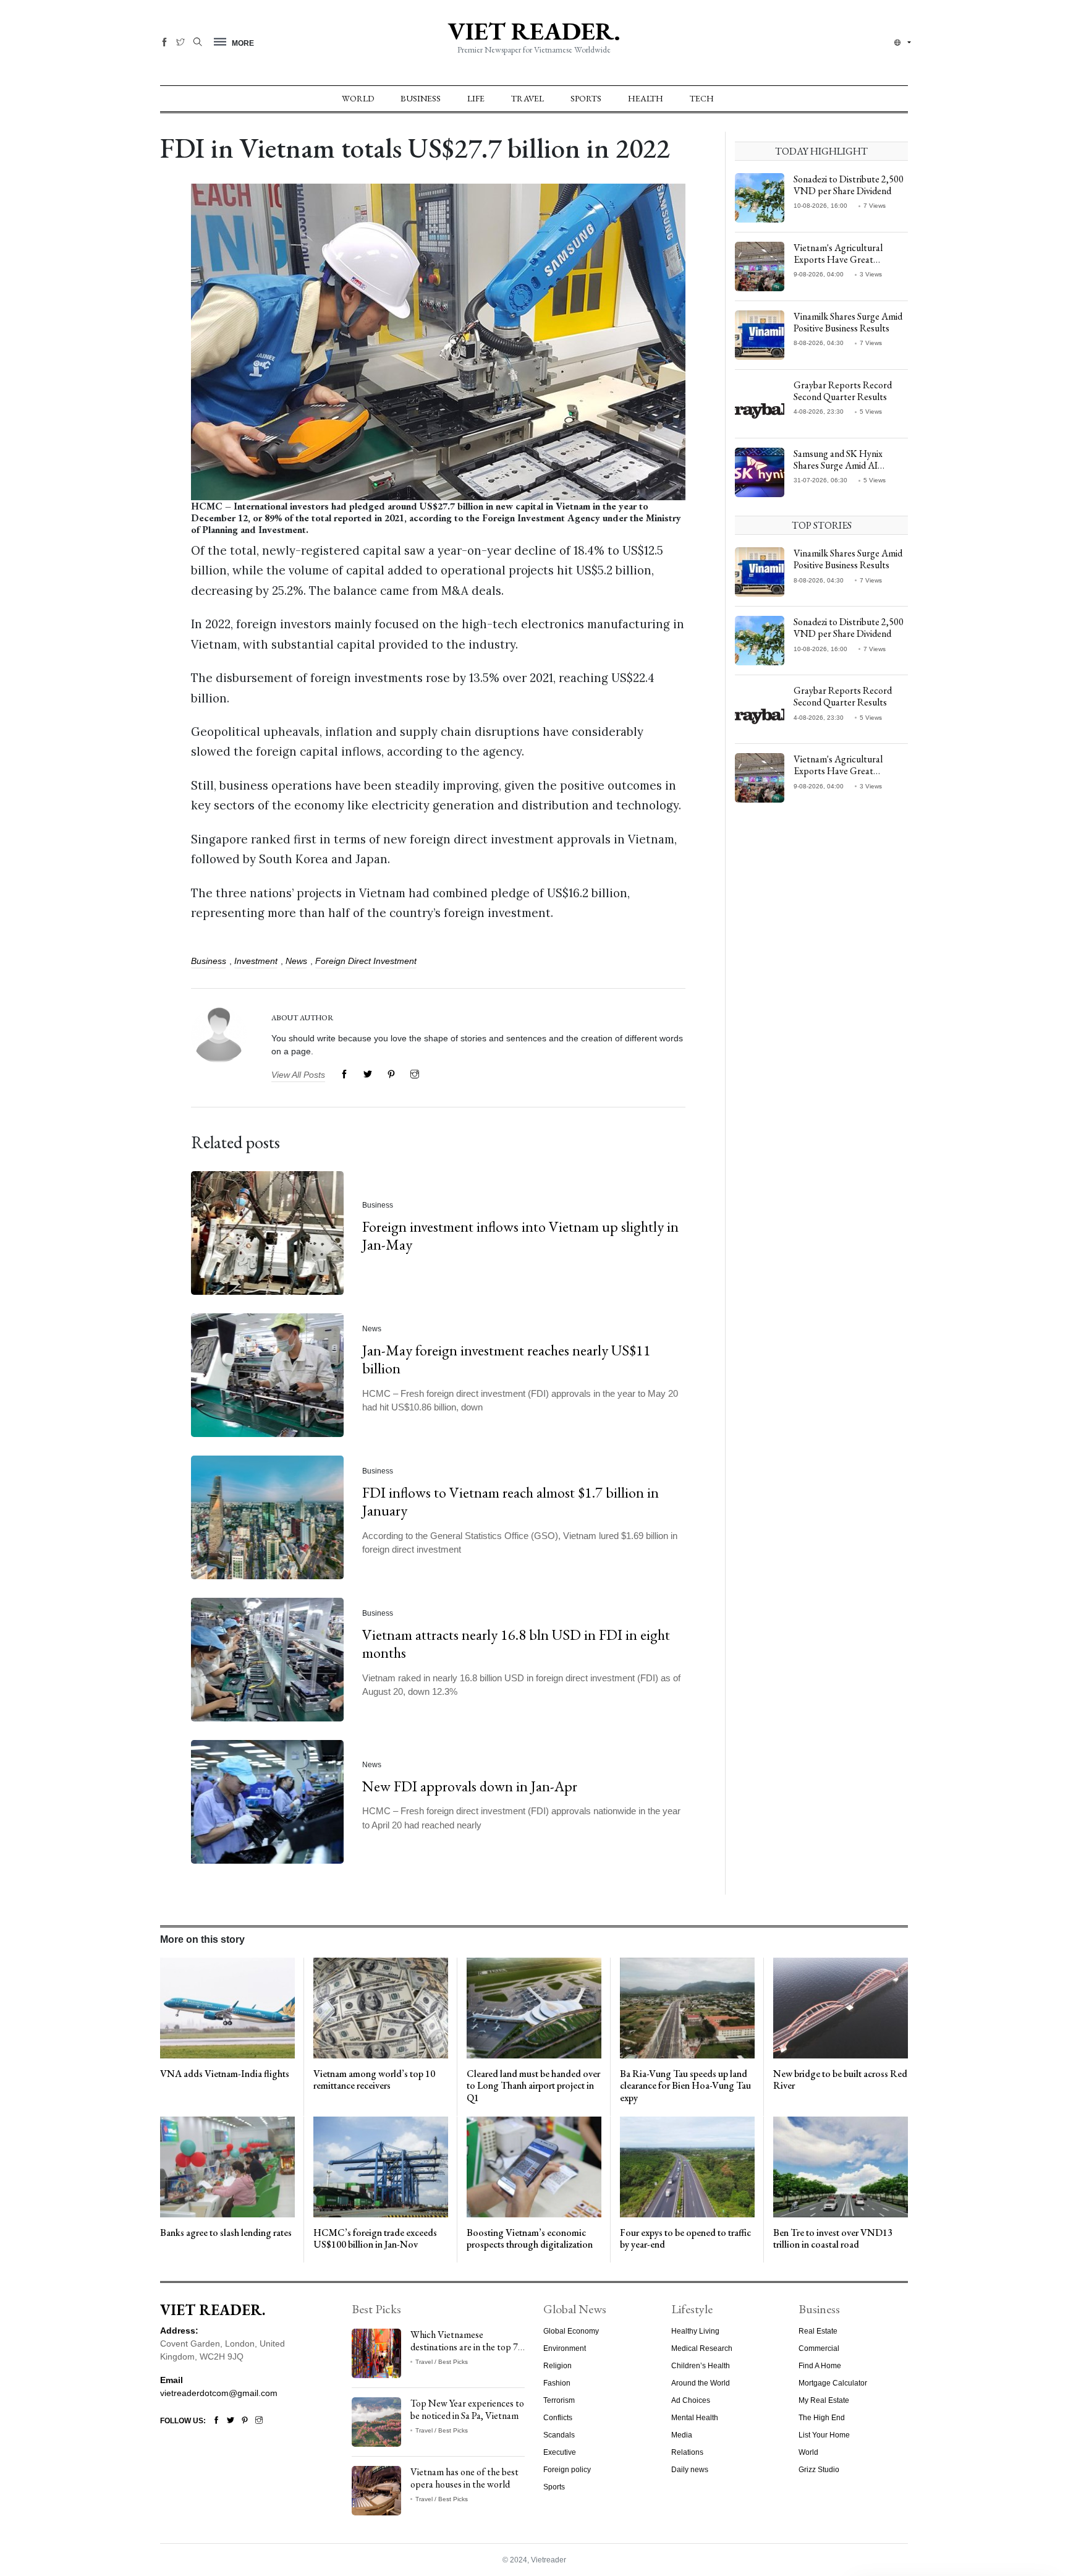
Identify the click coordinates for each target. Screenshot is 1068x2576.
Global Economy (571, 2331)
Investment (256, 961)
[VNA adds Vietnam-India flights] (227, 2008)
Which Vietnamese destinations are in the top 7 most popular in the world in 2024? (465, 2352)
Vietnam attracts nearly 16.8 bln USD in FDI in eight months (516, 1644)
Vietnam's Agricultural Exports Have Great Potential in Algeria (838, 259)
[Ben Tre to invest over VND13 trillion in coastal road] (841, 2166)
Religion (557, 2366)
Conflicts (558, 2418)
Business (421, 98)
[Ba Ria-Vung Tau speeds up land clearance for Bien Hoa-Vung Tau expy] (687, 2008)
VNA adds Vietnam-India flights (225, 2074)
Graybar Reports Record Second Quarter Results (843, 391)
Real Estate (818, 2331)
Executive (560, 2452)
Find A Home (820, 2366)
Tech (702, 98)
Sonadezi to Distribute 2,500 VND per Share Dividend (849, 185)
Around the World (701, 2383)
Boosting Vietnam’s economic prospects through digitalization (530, 2238)
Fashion (557, 2383)
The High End (822, 2418)
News (296, 961)
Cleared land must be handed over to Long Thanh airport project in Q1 (533, 2086)
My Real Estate (824, 2400)
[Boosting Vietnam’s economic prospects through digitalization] (534, 2166)
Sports (586, 98)
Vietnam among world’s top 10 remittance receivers (374, 2080)
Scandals (559, 2435)
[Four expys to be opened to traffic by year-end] (687, 2166)
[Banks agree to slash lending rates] (227, 2166)
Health (646, 98)
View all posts (298, 1075)
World (358, 98)
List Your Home (824, 2435)
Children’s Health (701, 2366)
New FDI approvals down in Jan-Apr (470, 1785)
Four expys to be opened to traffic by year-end (685, 2238)
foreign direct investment (366, 961)
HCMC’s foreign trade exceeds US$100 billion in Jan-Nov (375, 2238)
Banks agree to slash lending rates (226, 2233)
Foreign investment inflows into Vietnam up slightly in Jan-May (520, 1235)
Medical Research (702, 2348)
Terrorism (559, 2400)
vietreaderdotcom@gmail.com (219, 2393)
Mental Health (695, 2418)
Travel (528, 98)
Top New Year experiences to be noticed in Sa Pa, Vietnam (467, 2409)
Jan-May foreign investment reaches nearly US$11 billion (506, 1359)
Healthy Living (695, 2331)
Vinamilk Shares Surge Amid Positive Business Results (848, 322)
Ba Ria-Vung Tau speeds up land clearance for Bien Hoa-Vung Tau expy (685, 2086)
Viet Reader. (534, 31)
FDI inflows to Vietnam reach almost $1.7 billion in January (511, 1501)
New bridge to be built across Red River (840, 2080)
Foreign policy (567, 2470)
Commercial (819, 2348)
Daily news (690, 2470)
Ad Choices (691, 2400)
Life (476, 98)
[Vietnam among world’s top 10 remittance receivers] (381, 2008)
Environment (565, 2348)
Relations (687, 2452)
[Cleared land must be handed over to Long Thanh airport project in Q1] (534, 2008)
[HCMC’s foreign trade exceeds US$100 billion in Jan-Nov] (381, 2166)
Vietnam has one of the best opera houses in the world (464, 2478)
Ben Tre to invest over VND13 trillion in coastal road (833, 2238)
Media (682, 2435)
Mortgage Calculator (833, 2383)
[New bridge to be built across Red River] (841, 2008)
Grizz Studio (819, 2470)
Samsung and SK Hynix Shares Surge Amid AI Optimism (838, 465)
